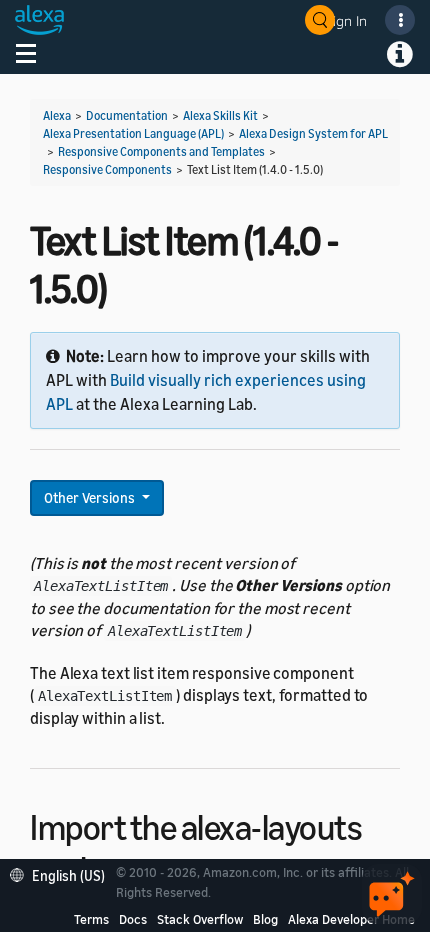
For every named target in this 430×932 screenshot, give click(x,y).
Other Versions (91, 497)
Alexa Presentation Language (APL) (133, 133)
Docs (133, 919)
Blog (265, 919)
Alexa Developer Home (351, 919)
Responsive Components (107, 169)
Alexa (57, 115)
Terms (91, 919)
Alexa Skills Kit (220, 115)
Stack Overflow (200, 919)
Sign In (346, 20)
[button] (62, 873)
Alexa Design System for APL (313, 133)
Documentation (127, 115)
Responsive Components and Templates (161, 151)
